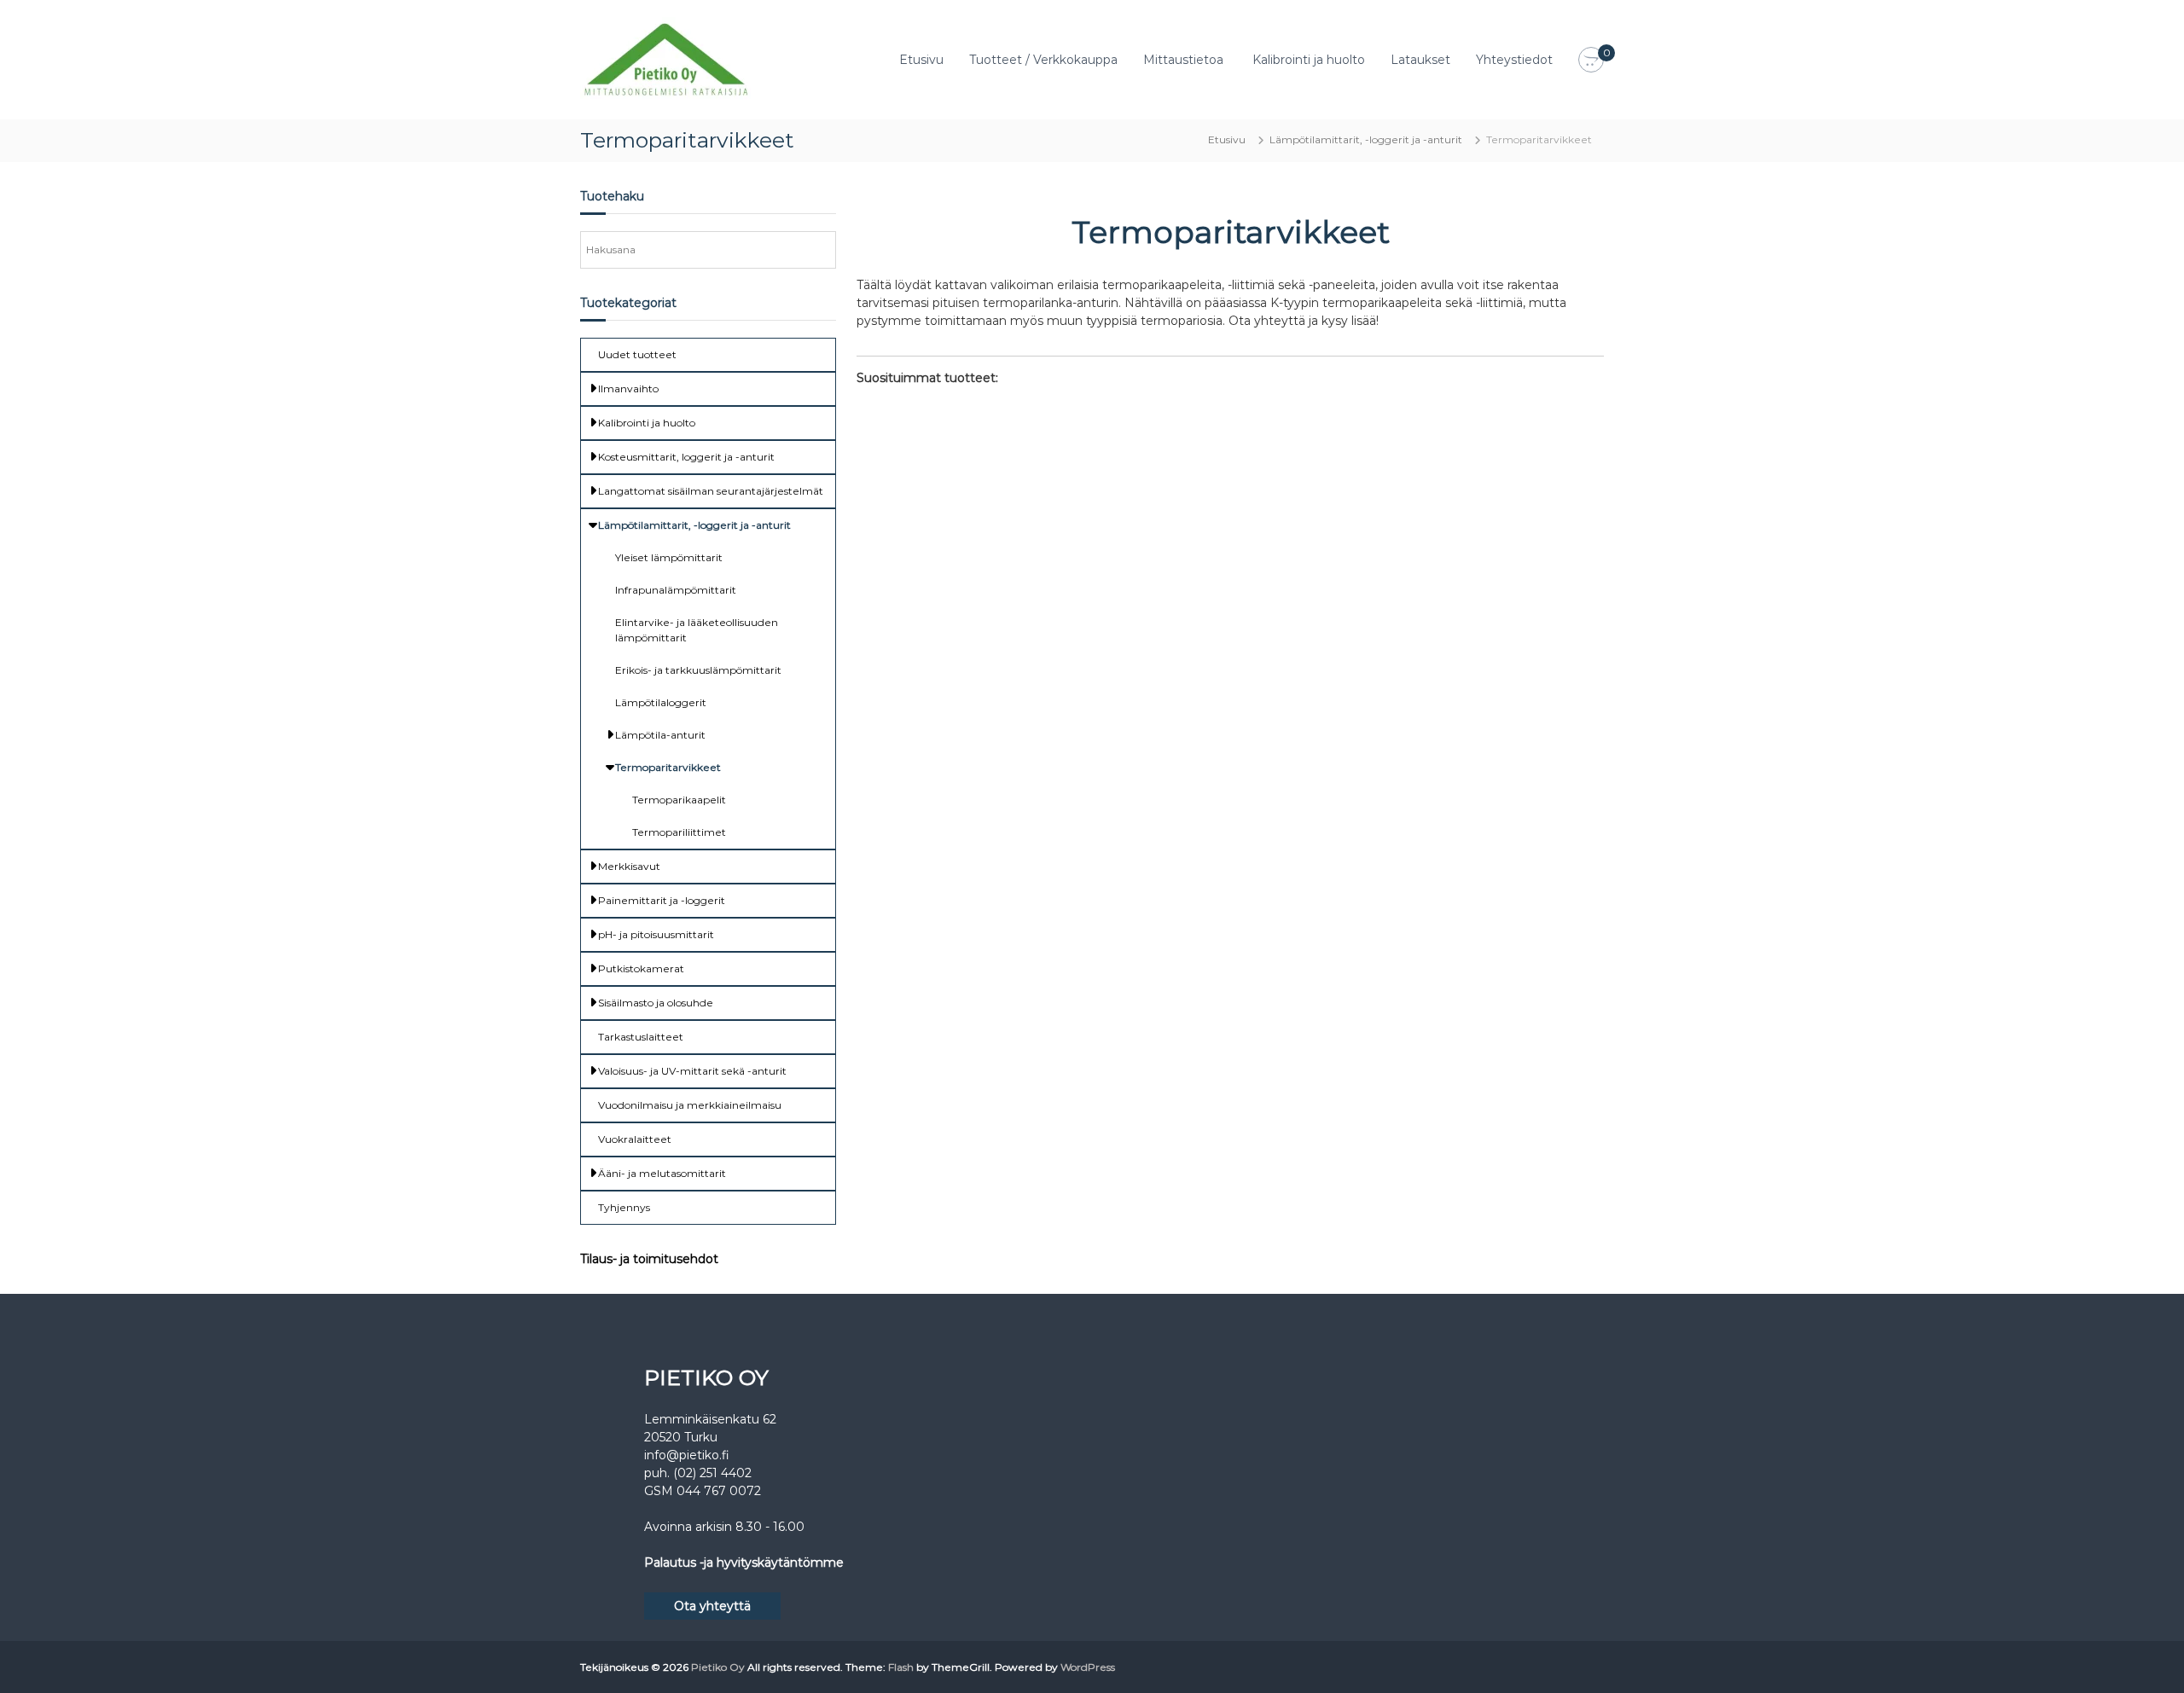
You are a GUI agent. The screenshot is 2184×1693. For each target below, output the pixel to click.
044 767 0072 (719, 1491)
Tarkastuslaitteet (641, 1037)
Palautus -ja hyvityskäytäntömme (744, 1563)
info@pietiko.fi (687, 1455)
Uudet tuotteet (637, 354)
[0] (1591, 61)
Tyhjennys (624, 1207)
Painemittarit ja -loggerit (662, 900)
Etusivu (921, 60)
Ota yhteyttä (712, 1606)
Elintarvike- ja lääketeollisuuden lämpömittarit (697, 630)
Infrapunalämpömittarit (676, 590)
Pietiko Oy (718, 1667)
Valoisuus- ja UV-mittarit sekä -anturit (692, 1071)
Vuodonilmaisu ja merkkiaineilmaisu (690, 1105)
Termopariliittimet (679, 832)
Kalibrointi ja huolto (1309, 60)
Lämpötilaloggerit (661, 702)
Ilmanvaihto (628, 388)
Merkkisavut (629, 866)
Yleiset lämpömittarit (669, 557)
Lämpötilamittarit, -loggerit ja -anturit (1366, 139)
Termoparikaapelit (679, 800)
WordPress (1088, 1667)
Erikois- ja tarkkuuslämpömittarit (698, 670)
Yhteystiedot (1514, 60)
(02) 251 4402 (712, 1473)
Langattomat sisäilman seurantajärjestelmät (711, 491)
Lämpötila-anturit (660, 735)
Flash (901, 1667)
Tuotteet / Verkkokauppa (1043, 60)
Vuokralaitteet (635, 1139)
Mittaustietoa (1183, 60)
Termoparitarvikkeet (668, 767)
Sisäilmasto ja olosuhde (656, 1003)
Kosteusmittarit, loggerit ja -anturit (686, 457)
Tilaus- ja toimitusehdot (649, 1259)
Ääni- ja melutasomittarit (662, 1173)
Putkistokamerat (641, 968)
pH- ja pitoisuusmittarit (656, 934)
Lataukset (1420, 60)
